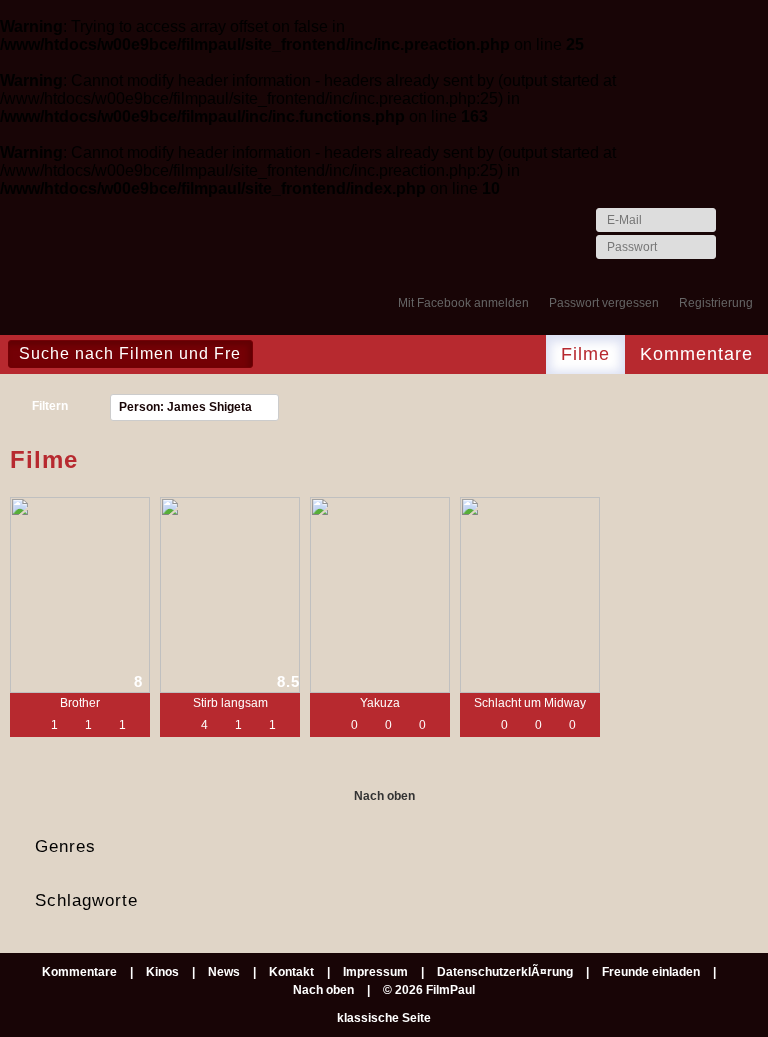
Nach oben (384, 796)
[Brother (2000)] (80, 595)
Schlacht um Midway (530, 703)
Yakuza (380, 703)
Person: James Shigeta (185, 407)
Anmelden (736, 248)
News (224, 972)
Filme (585, 354)
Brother (80, 703)
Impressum (375, 972)
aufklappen (750, 847)
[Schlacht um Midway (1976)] (530, 595)
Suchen (273, 354)
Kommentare (696, 354)
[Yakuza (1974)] (380, 595)
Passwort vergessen (604, 303)
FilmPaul (94, 270)
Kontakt (291, 972)
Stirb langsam (230, 703)
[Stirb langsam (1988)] (230, 595)
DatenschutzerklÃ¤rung (505, 972)
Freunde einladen (651, 972)
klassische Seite (384, 1018)
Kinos (162, 972)
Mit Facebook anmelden (463, 303)
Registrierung (716, 303)
